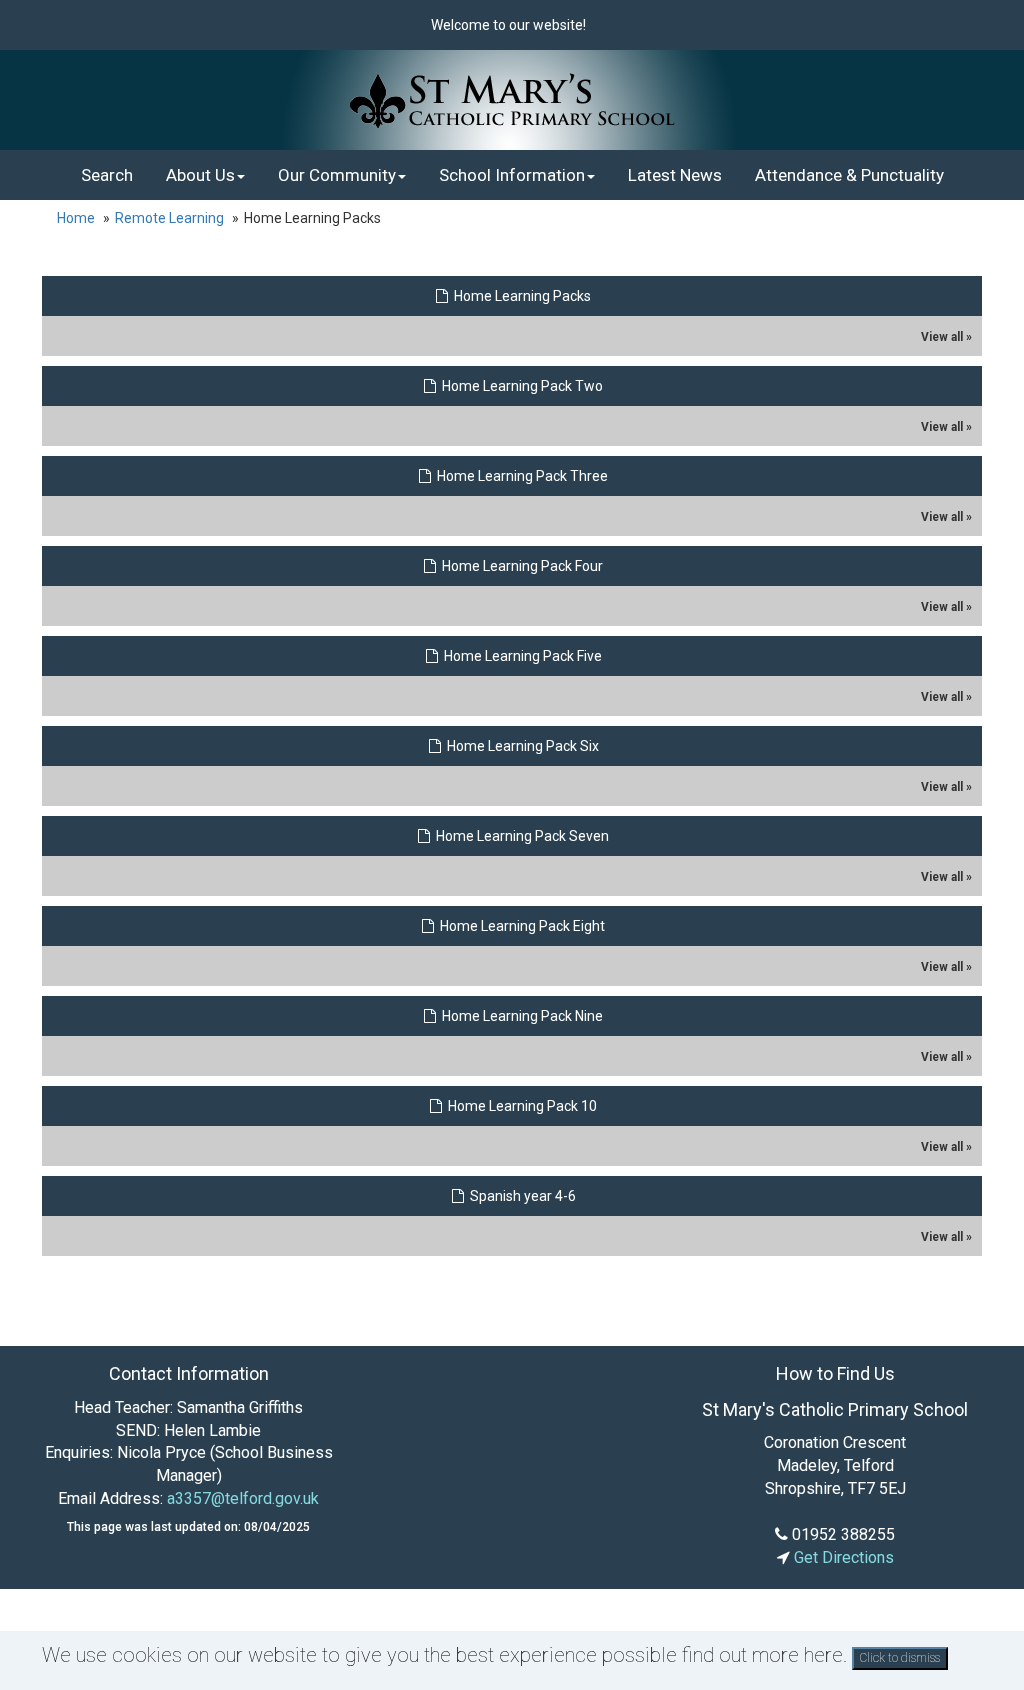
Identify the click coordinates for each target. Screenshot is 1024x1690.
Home (76, 218)
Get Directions (842, 1557)
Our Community (337, 175)
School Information (512, 175)
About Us (200, 175)
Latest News (675, 175)
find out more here (762, 1655)
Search (107, 175)
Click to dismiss (900, 1658)
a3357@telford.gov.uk (243, 1498)
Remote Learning (169, 218)
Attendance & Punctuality (849, 175)
